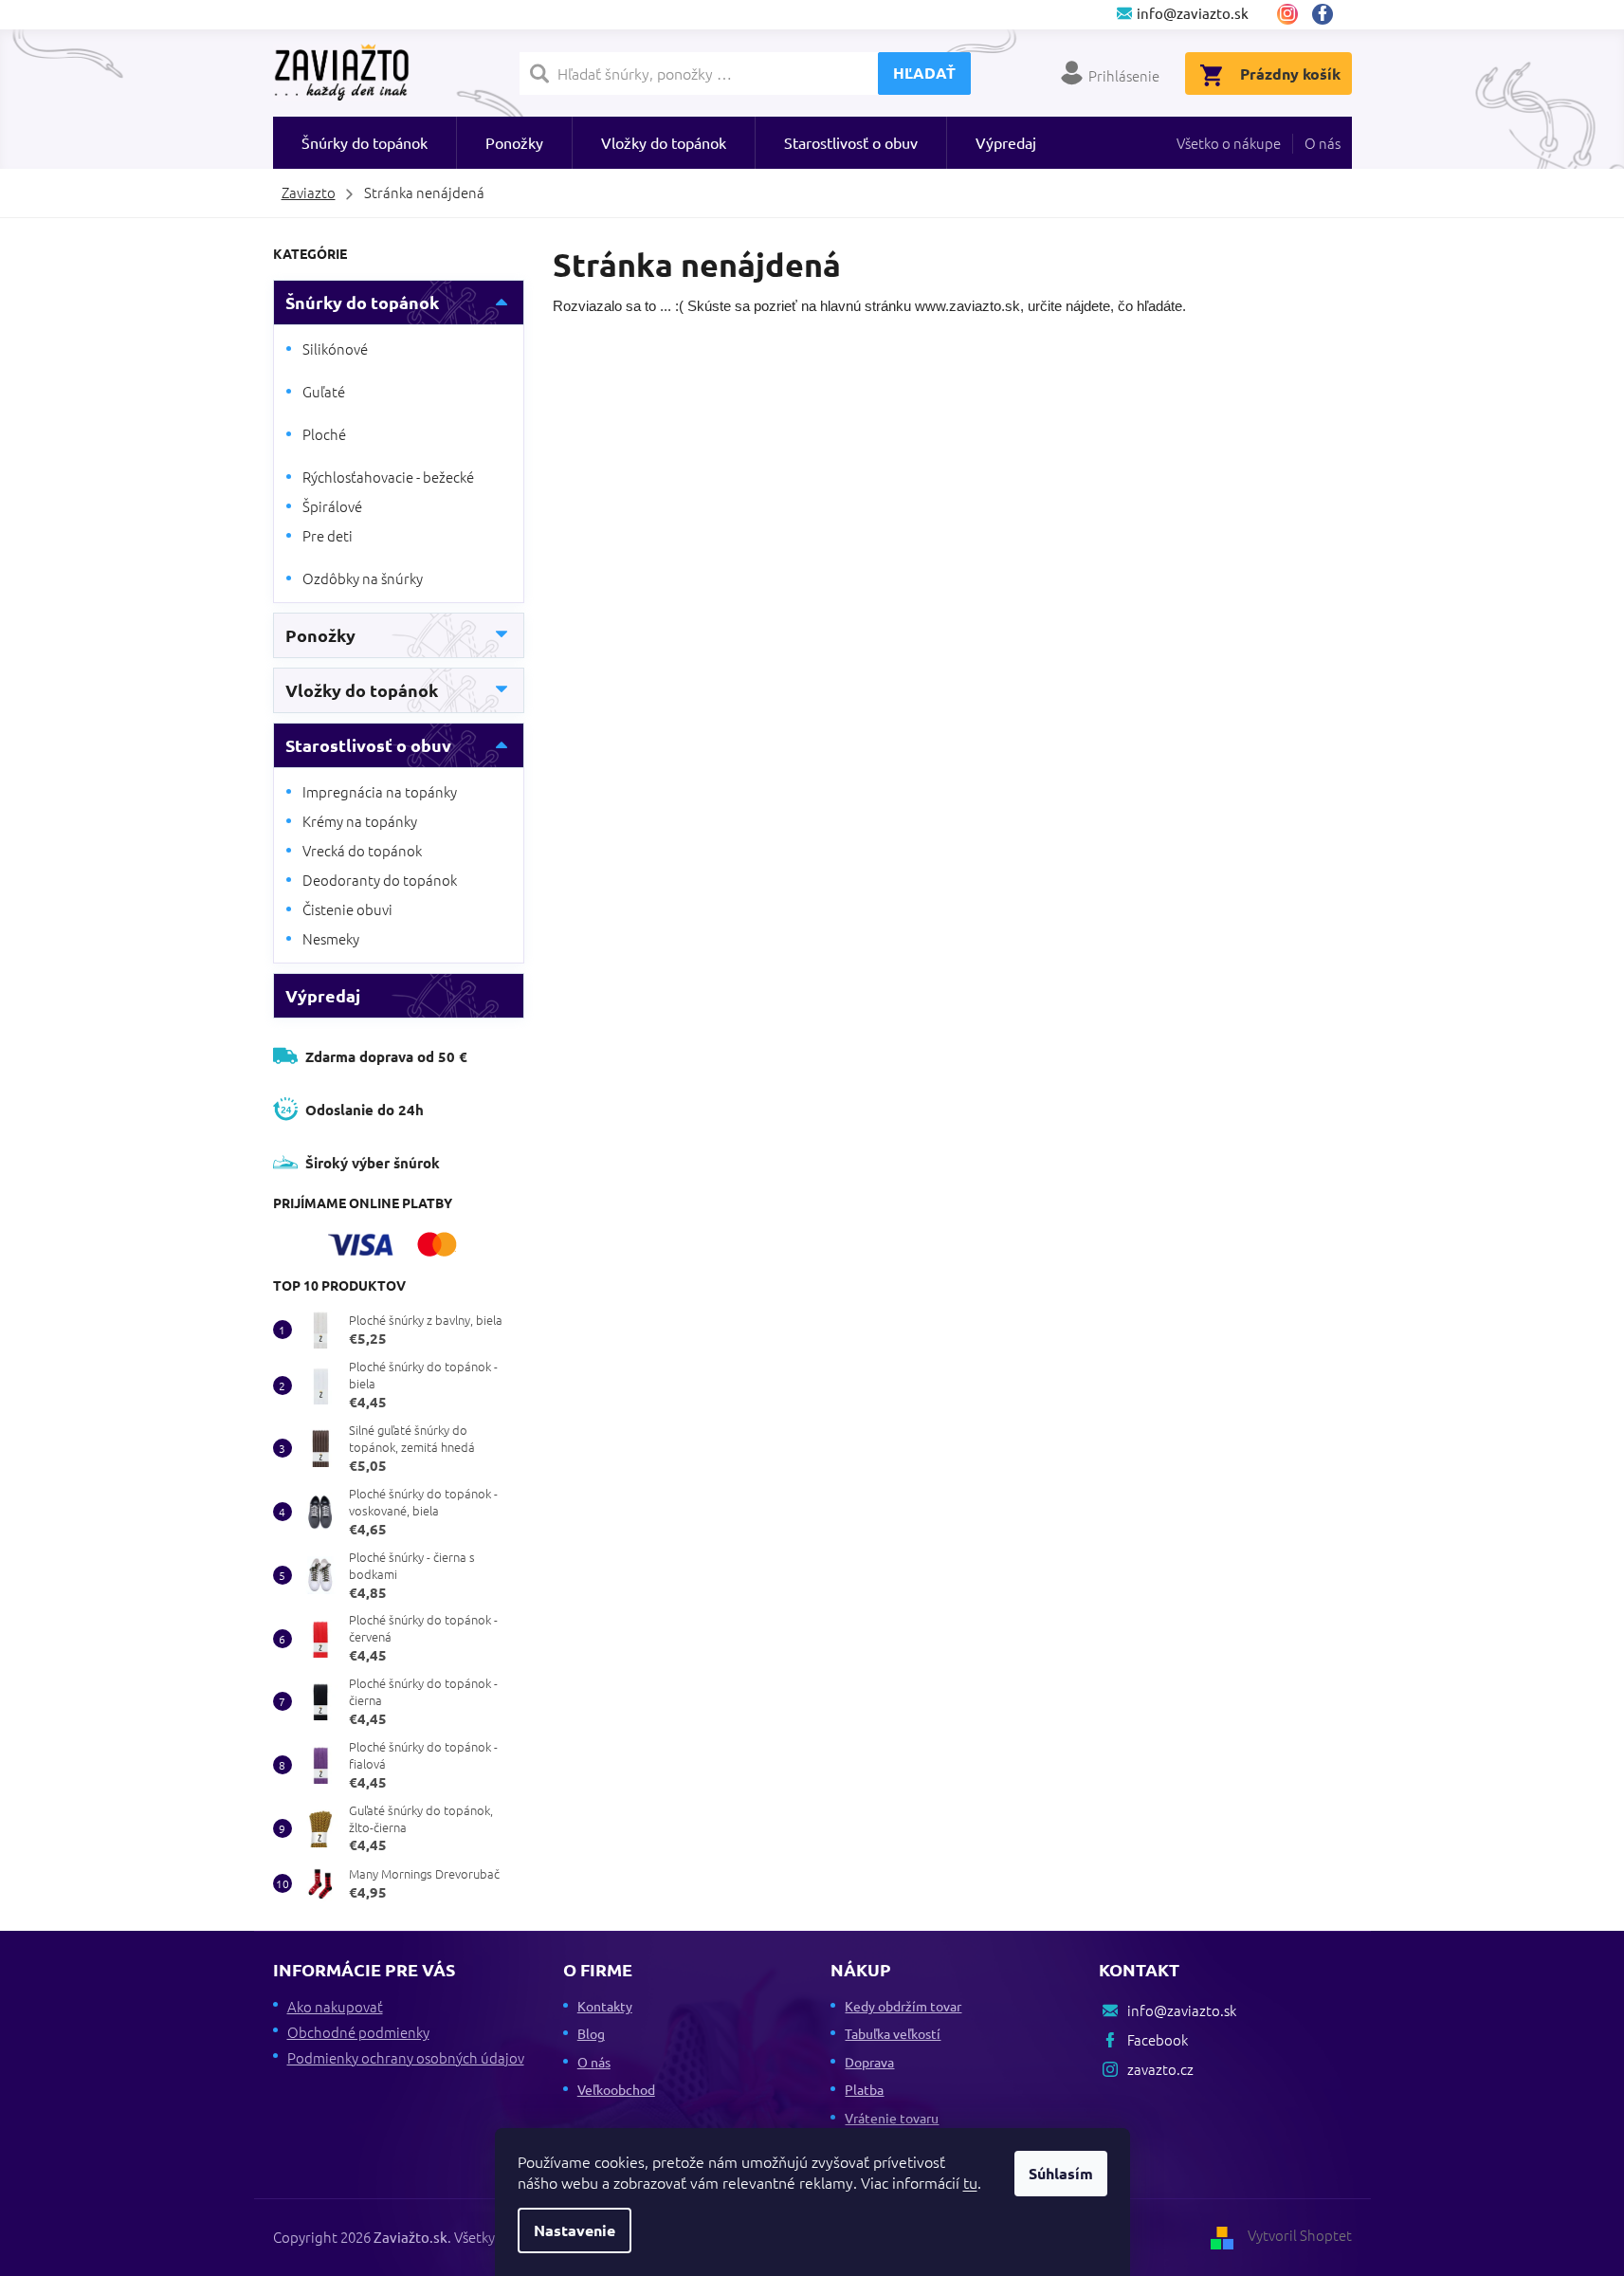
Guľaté (324, 391)
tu (970, 2182)
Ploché (324, 434)
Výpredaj (323, 995)
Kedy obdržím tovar (903, 2006)
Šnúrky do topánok (362, 302)
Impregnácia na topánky (380, 791)
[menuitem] (365, 143)
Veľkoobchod (616, 2089)
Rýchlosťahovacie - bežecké (388, 477)
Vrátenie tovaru (892, 2118)
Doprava (869, 2062)
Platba (864, 2089)
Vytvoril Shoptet (1300, 2235)
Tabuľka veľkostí (893, 2033)
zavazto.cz (1287, 14)
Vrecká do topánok (362, 850)
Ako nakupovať (335, 2006)
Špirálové (332, 506)
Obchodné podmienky (358, 2032)
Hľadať (924, 73)
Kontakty (605, 2006)
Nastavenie (575, 2230)
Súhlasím (1061, 2173)
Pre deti (328, 535)
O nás (1323, 143)
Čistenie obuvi (347, 909)
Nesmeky (331, 938)
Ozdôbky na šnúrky (363, 578)
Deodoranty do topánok (380, 880)
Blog (591, 2033)
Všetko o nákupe (1229, 143)
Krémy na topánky (360, 821)
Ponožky (320, 635)
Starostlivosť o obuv (368, 745)
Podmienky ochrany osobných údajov (406, 2057)
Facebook (1330, 14)
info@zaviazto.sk (1182, 2010)
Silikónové (335, 349)
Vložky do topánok (362, 690)
